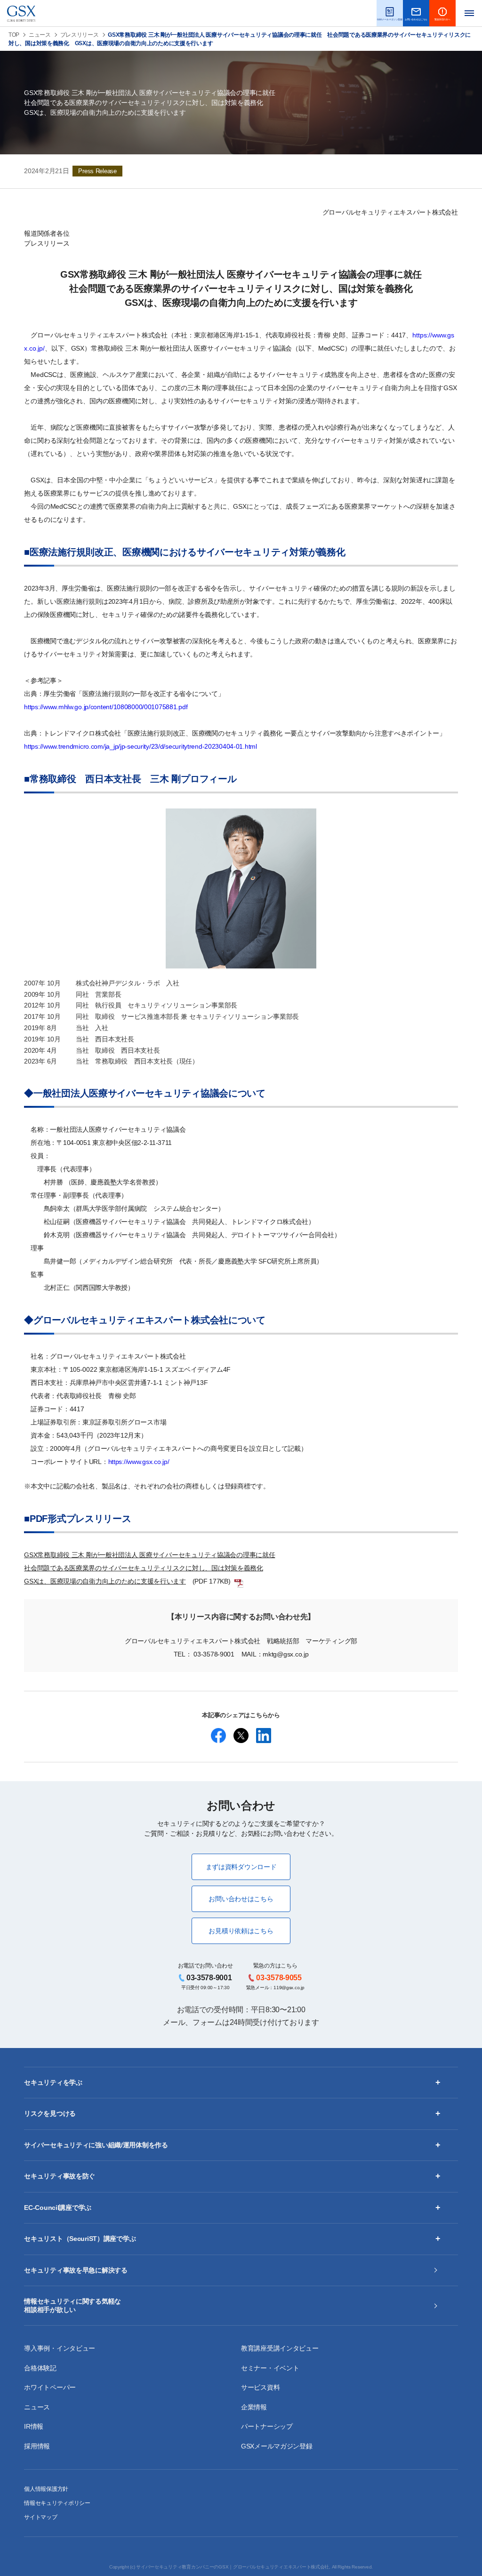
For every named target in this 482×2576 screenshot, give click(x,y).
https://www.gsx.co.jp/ (139, 1462)
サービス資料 (260, 2387)
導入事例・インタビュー (60, 2348)
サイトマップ (40, 2517)
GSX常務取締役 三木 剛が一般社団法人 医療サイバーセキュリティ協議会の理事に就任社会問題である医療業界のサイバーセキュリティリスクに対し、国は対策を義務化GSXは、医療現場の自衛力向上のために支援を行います (149, 1568)
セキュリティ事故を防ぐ (60, 2176)
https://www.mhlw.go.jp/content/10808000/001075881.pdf (106, 707)
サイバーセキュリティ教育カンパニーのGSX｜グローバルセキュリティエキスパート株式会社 (233, 2567)
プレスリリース (80, 35)
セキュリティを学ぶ (53, 2082)
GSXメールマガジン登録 (277, 2446)
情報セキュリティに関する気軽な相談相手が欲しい (72, 2305)
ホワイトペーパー (50, 2387)
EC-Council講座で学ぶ (58, 2208)
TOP (14, 35)
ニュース (40, 35)
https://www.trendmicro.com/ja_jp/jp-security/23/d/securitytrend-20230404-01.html (141, 746)
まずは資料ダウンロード (241, 1867)
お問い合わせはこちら (241, 1899)
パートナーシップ (267, 2426)
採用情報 (37, 2446)
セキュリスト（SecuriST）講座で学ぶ (80, 2239)
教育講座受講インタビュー (280, 2348)
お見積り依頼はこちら (241, 1931)
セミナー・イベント (270, 2368)
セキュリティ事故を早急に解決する (76, 2270)
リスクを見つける (50, 2113)
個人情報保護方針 (46, 2489)
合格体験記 (40, 2368)
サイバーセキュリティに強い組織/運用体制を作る (96, 2145)
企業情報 (254, 2407)
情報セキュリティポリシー (57, 2503)
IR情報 (34, 2426)
